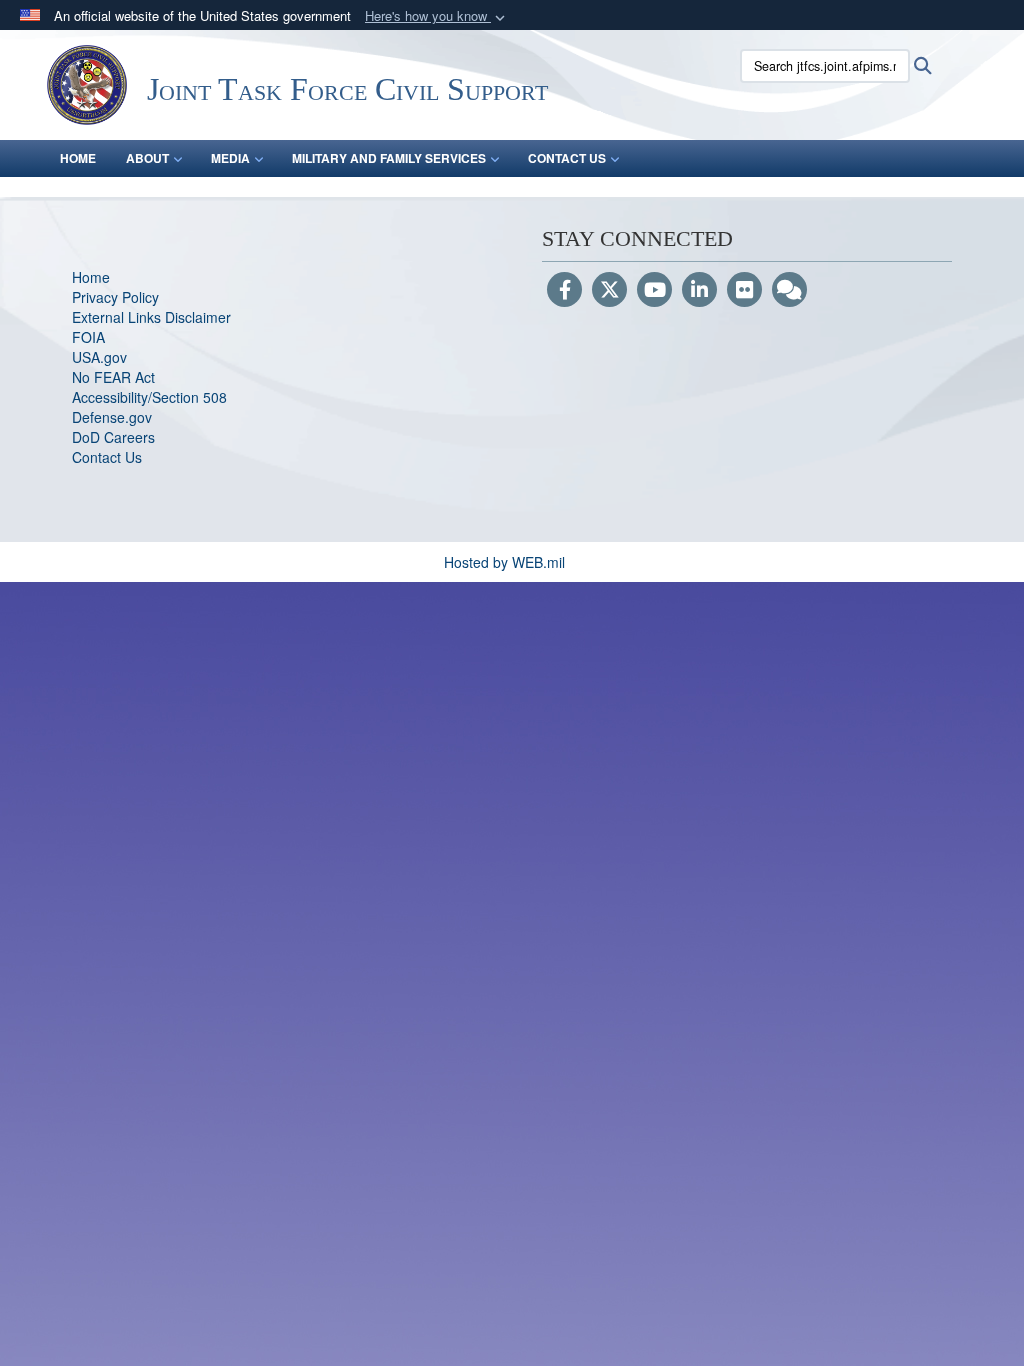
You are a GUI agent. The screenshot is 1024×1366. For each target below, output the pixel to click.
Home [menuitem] (78, 158)
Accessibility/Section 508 (149, 397)
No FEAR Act (113, 377)
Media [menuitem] (230, 158)
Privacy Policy (115, 297)
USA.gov (99, 357)
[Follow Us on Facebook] (564, 291)
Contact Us (107, 457)
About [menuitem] (147, 158)
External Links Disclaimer (151, 317)
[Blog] (789, 291)
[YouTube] (654, 291)
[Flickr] (744, 291)
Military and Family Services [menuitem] (389, 158)
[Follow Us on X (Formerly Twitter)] (609, 291)
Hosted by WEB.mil (504, 562)
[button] (437, 16)
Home (91, 277)
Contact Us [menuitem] (567, 158)
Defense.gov (112, 417)
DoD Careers (113, 437)
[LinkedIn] (699, 291)
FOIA (88, 337)
